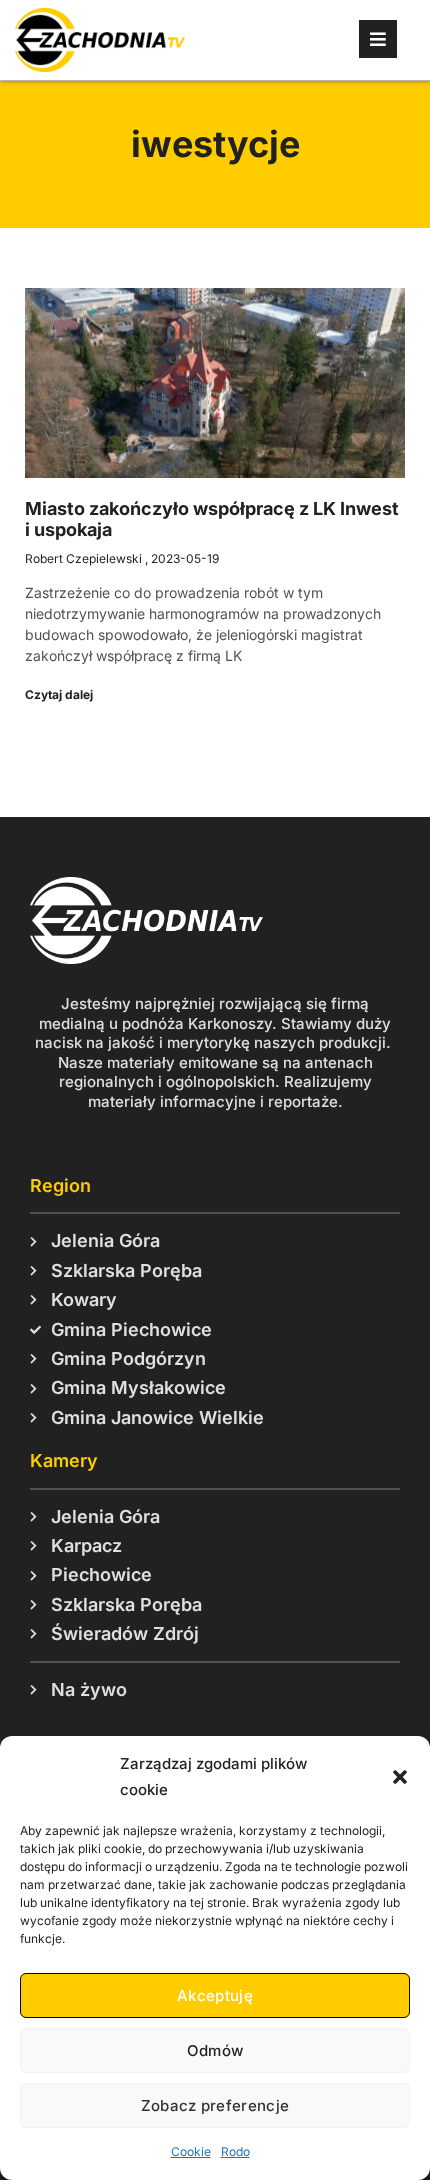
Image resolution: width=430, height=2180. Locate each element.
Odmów (215, 2050)
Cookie (191, 2151)
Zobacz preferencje (215, 2105)
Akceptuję (215, 1995)
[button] (400, 1777)
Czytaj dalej (59, 694)
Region (60, 1185)
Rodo (235, 2151)
